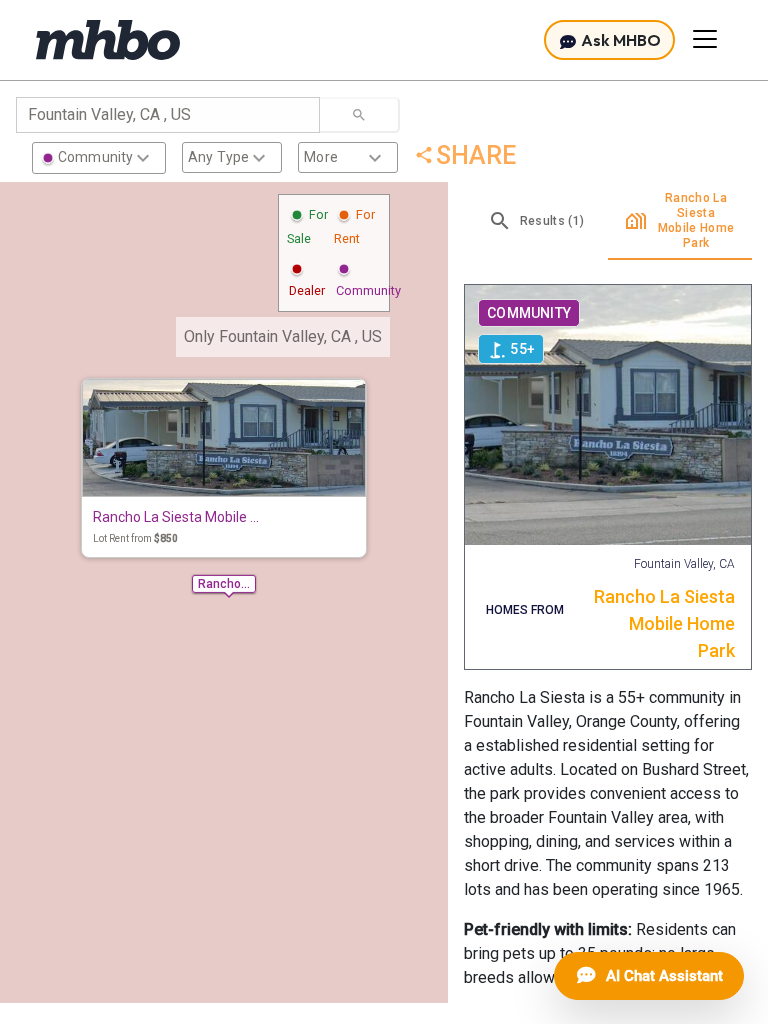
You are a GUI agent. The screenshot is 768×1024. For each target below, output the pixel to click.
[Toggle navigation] (705, 39)
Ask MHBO (619, 40)
